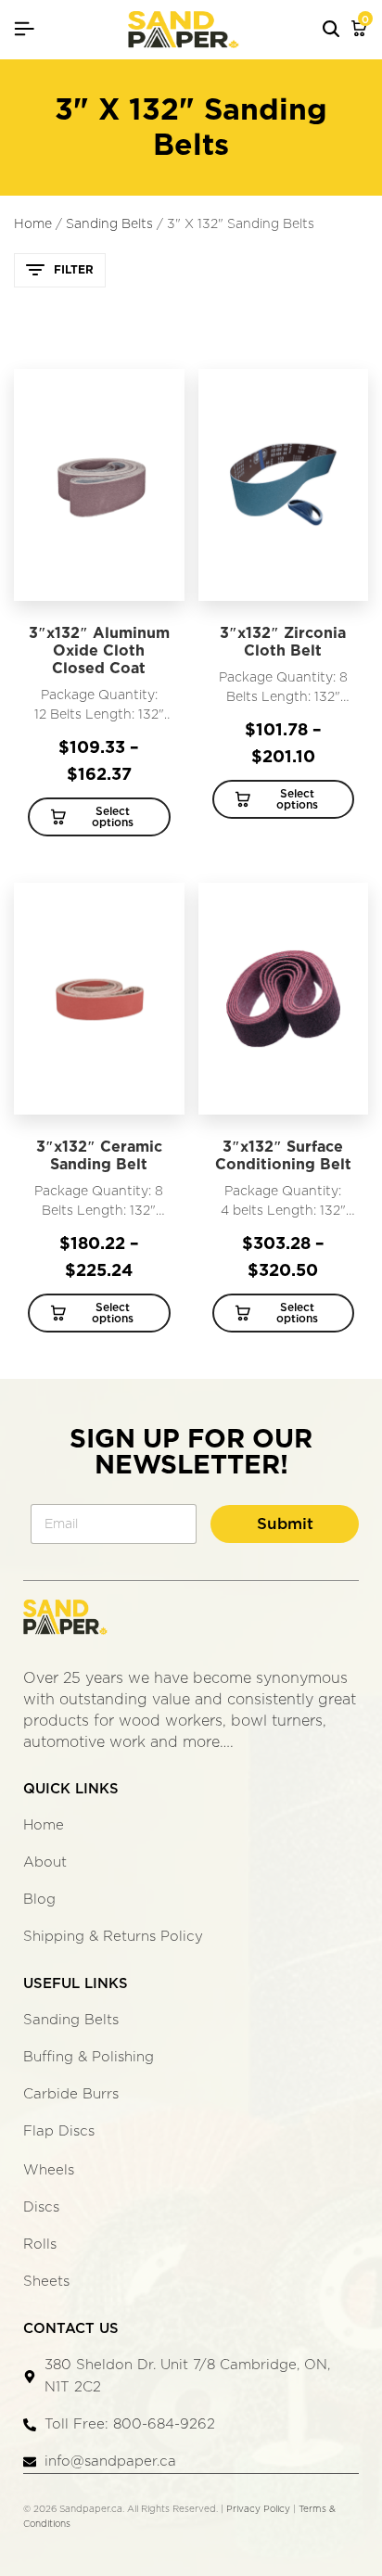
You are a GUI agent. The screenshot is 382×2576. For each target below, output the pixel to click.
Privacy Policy (258, 2509)
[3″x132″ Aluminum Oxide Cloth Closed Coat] (99, 485)
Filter (74, 269)
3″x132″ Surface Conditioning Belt (283, 1155)
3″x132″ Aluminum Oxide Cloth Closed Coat (99, 650)
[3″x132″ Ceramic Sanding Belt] (99, 999)
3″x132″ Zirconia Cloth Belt (283, 642)
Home (33, 224)
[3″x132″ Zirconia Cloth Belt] (284, 485)
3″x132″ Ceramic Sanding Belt (99, 1155)
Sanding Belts (109, 224)
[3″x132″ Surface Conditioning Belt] (284, 999)
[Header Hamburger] (24, 29)
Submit (285, 1524)
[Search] (331, 30)
